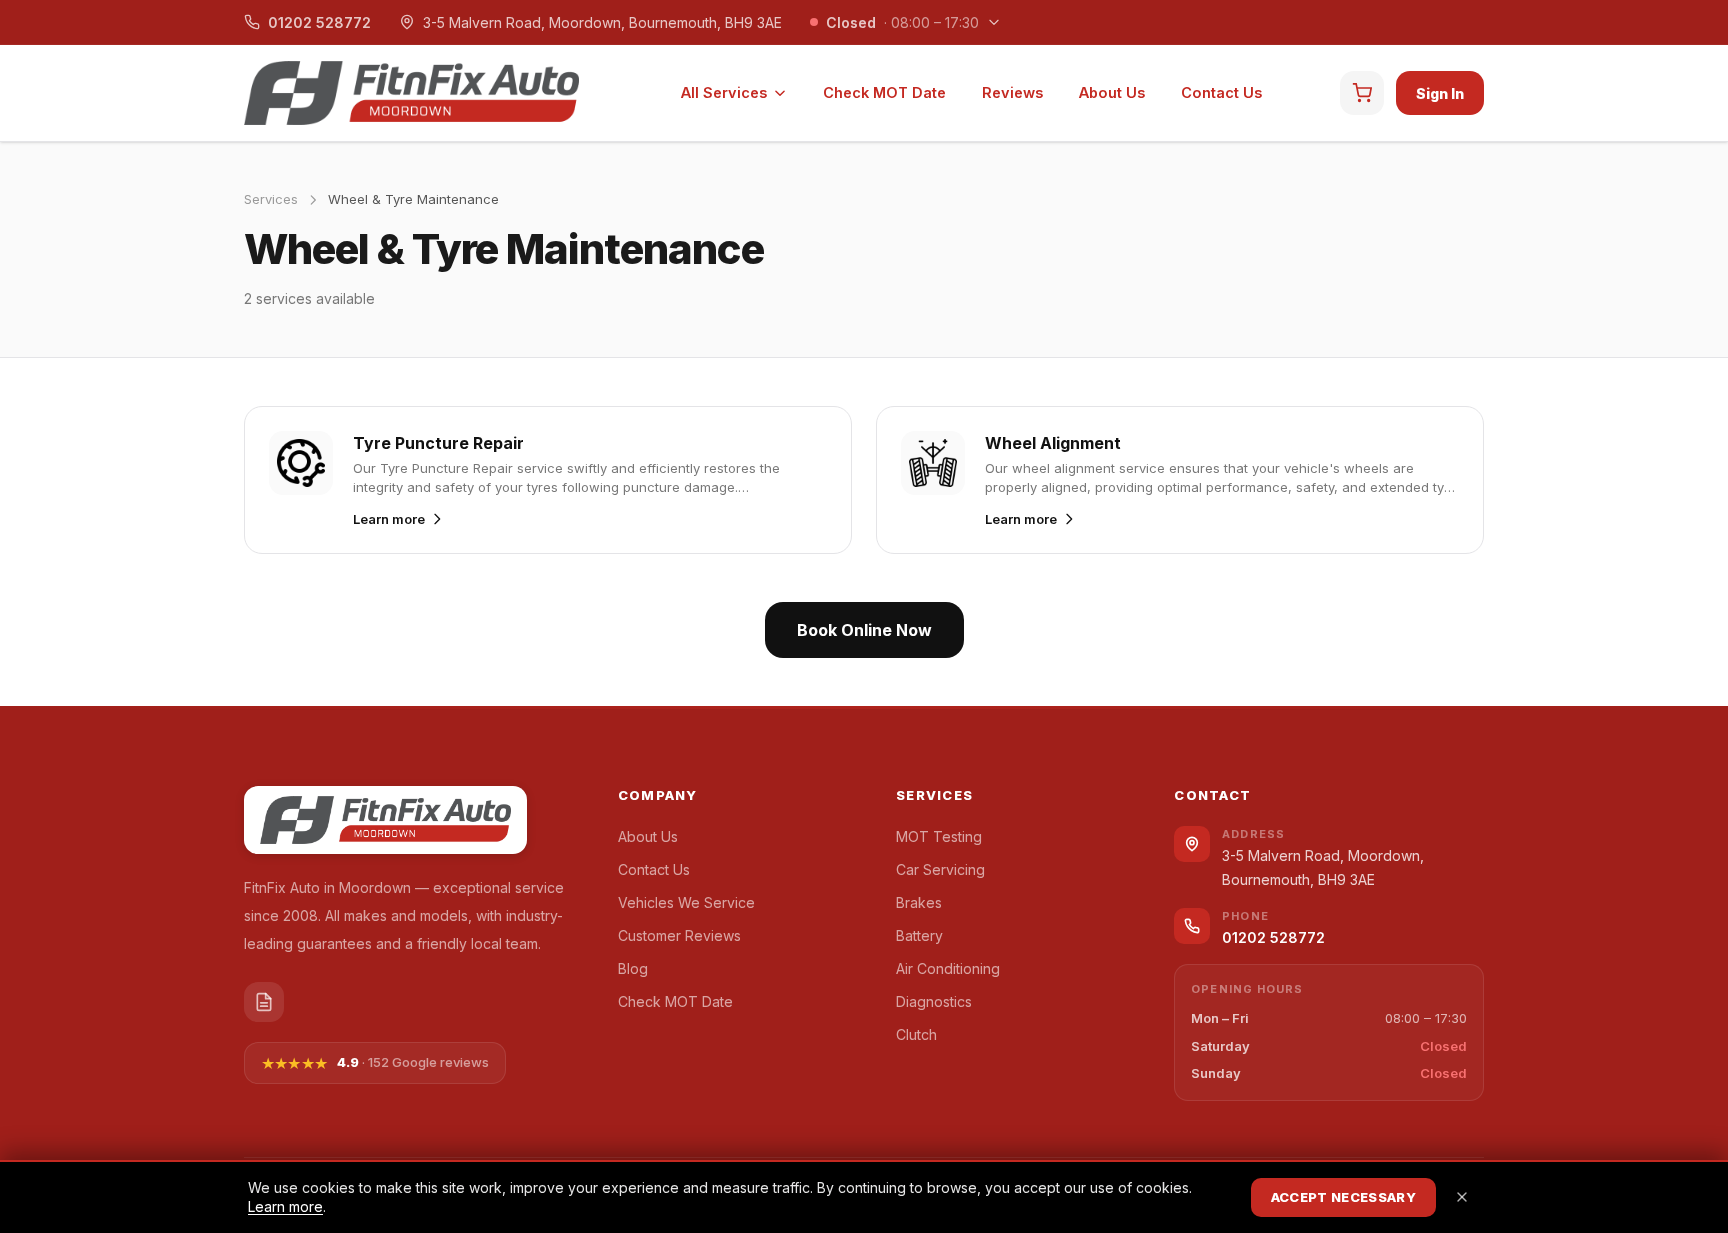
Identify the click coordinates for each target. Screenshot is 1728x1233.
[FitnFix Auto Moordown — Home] (411, 93)
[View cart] (1362, 93)
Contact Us (1221, 92)
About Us (1112, 92)
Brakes (919, 902)
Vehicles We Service (686, 902)
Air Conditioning (948, 968)
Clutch (916, 1034)
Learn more (285, 1206)
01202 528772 (319, 22)
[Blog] (264, 1002)
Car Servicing (940, 869)
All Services (724, 92)
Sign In (1440, 93)
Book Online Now (864, 630)
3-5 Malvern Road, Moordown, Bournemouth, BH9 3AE (602, 22)
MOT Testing (939, 836)
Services (271, 199)
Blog (633, 968)
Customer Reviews (679, 935)
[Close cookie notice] (1462, 1197)
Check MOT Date (884, 92)
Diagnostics (934, 1001)
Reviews (1012, 92)
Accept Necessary (1343, 1197)
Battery (919, 935)
